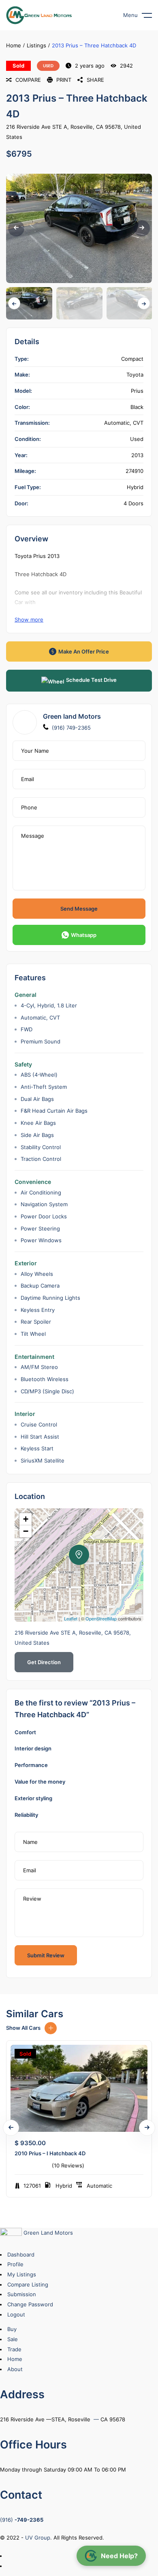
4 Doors (133, 503)
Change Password (30, 2304)
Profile (15, 2264)
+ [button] (26, 1519)
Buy (12, 2329)
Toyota (135, 375)
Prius (137, 391)
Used (48, 66)
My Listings (22, 2274)
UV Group (38, 2538)
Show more (29, 620)
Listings (36, 45)
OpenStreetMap (101, 1618)
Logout (16, 2314)
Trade (14, 2349)
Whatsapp (84, 935)
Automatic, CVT (124, 423)
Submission (22, 2294)
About (15, 2369)
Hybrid (135, 487)
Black (137, 407)
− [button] (26, 1531)
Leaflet (71, 1618)
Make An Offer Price (84, 651)
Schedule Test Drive (91, 680)
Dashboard (21, 2255)
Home (14, 45)
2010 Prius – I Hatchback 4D (50, 2153)
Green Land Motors (47, 2233)
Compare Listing (28, 2284)
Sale (13, 2339)
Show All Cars (23, 2028)
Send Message (79, 909)
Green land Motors (72, 716)
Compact (132, 359)
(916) (22, 2520)
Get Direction (44, 1662)
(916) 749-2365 (71, 728)
